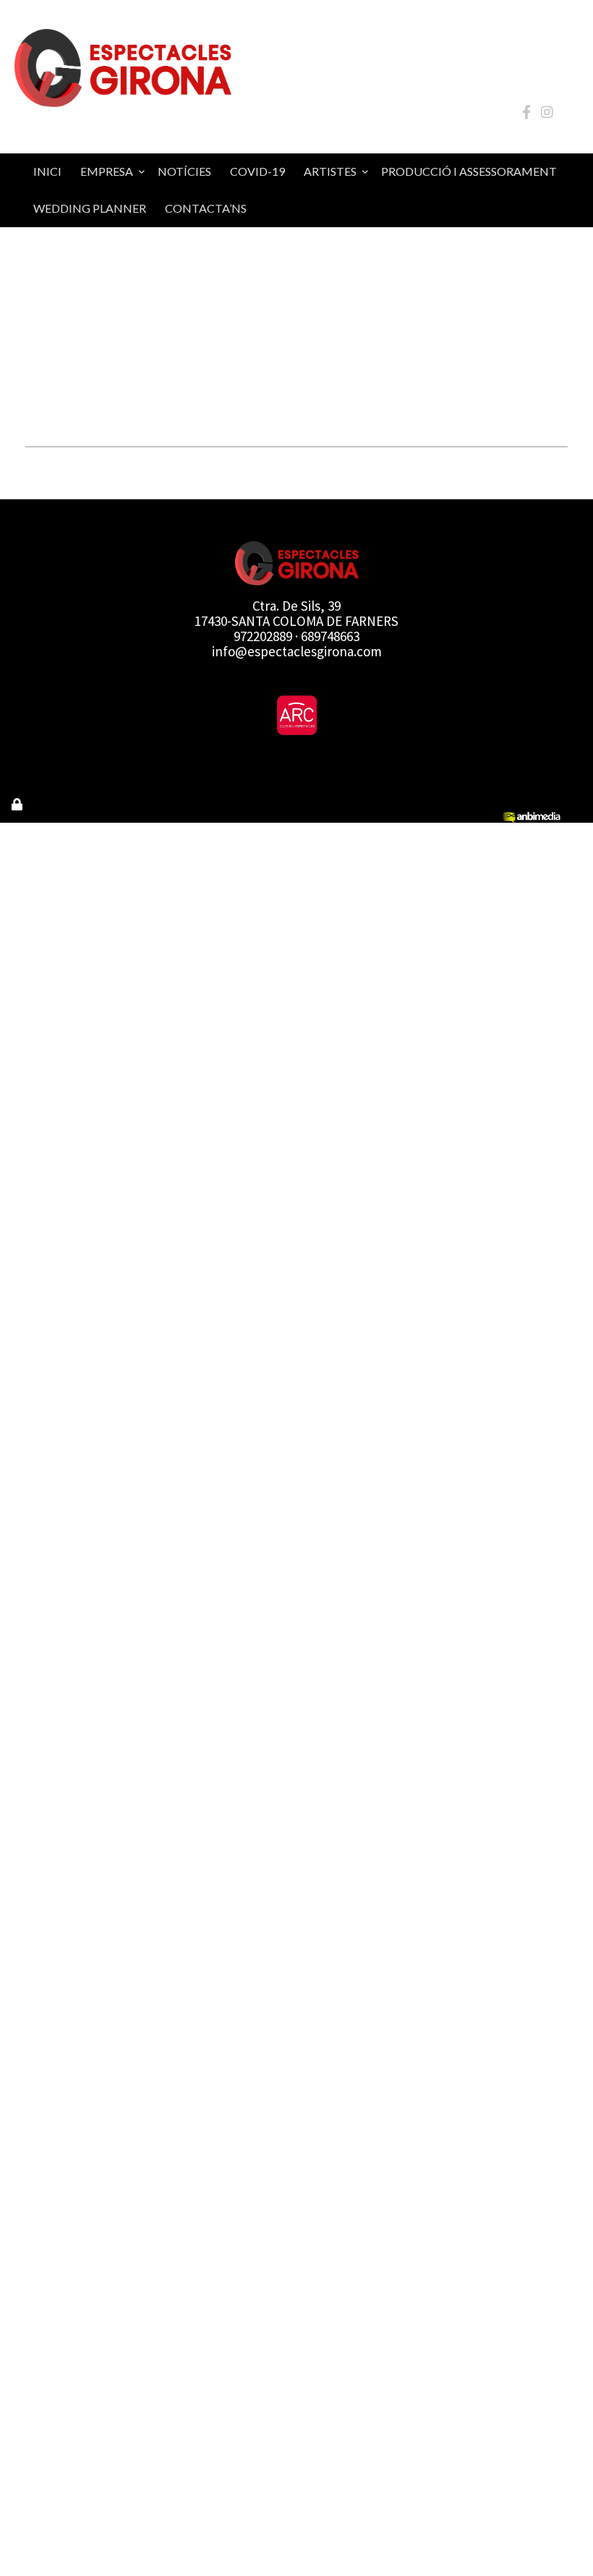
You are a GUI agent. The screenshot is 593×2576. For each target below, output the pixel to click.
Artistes (330, 171)
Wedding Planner (90, 208)
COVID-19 (257, 171)
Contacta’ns (206, 208)
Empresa (107, 171)
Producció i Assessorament (469, 171)
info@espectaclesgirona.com (297, 651)
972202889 (263, 636)
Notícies (184, 171)
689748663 (330, 636)
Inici (47, 171)
